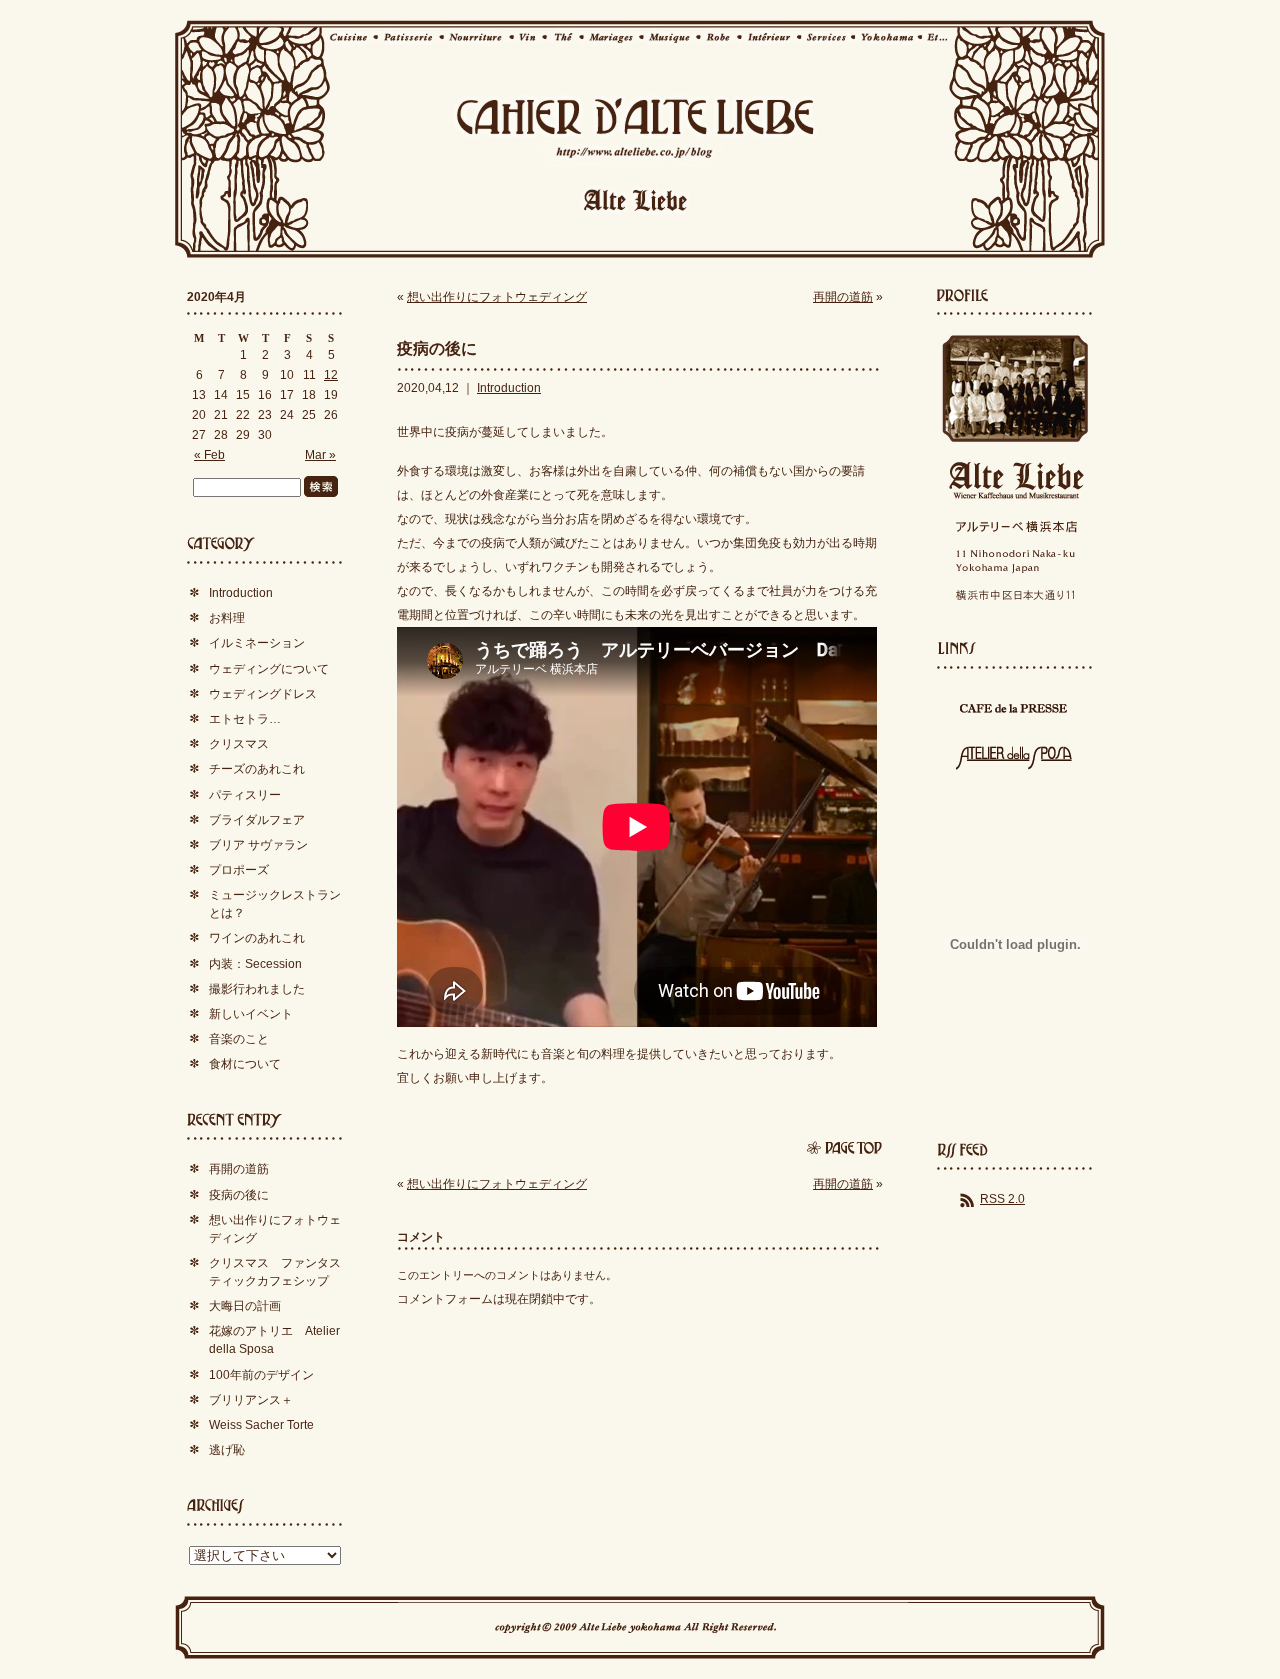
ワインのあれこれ (257, 938)
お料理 (227, 618)
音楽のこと (239, 1039)
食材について (245, 1064)
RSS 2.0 (1002, 1199)
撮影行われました (257, 989)
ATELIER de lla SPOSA (1015, 757)
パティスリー (245, 795)
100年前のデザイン (261, 1375)
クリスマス (239, 744)
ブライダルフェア (257, 820)
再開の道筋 (843, 297)
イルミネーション (257, 643)
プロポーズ (239, 870)
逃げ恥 (227, 1450)
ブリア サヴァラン (258, 845)
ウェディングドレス (263, 694)
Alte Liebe (1015, 480)
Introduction (509, 388)
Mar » (320, 455)
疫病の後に (437, 348)
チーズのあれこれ (257, 769)
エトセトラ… (245, 719)
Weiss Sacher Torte (261, 1425)
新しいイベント (251, 1014)
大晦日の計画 (245, 1306)
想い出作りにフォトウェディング (497, 297)
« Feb (209, 455)
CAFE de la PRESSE (1015, 709)
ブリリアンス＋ (251, 1400)
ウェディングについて (269, 669)
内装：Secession (255, 964)
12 (331, 375)
